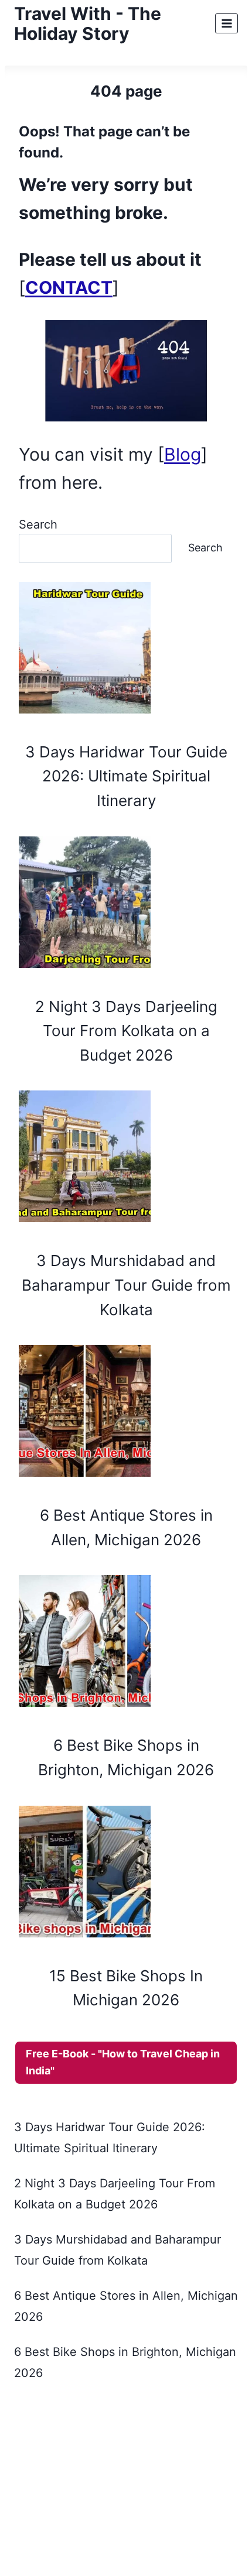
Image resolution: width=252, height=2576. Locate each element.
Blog (183, 454)
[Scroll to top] (243, 2533)
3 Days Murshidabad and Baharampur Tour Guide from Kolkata (126, 1285)
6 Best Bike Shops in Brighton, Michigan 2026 (126, 1757)
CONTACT (69, 287)
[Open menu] (227, 23)
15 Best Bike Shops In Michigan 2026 (126, 1988)
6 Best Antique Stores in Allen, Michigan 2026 (126, 1527)
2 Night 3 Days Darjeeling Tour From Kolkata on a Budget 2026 (126, 1031)
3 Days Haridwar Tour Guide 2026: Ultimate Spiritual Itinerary (126, 776)
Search (38, 524)
